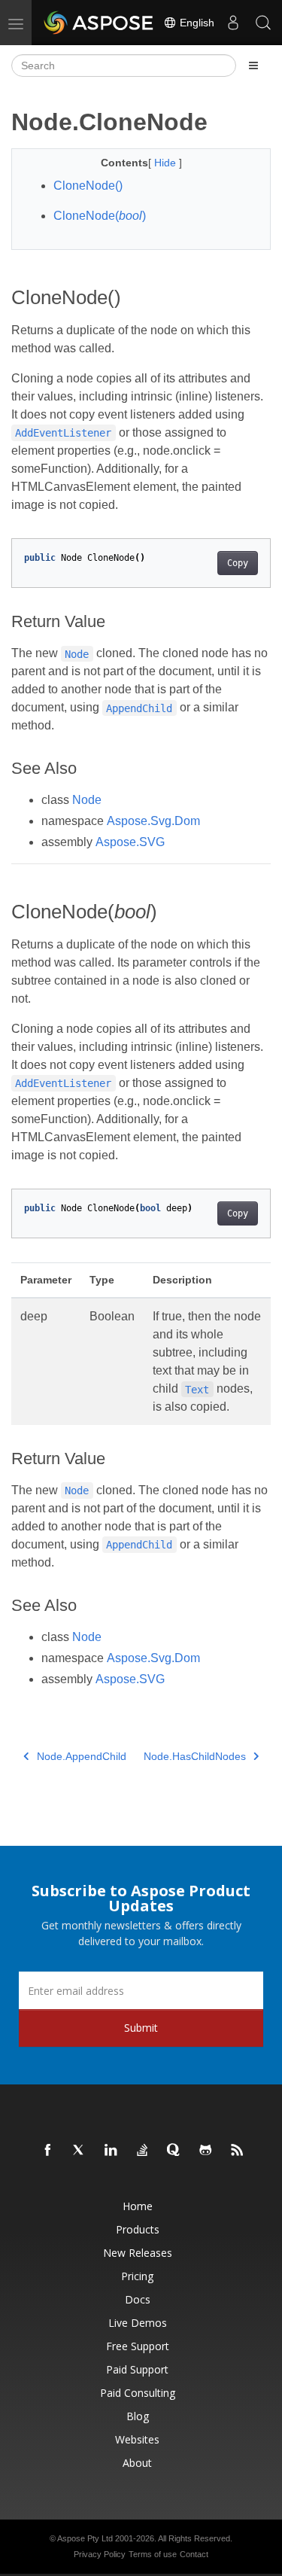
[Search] (263, 23)
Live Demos (138, 2323)
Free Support (138, 2346)
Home (138, 2206)
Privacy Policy (100, 2554)
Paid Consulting (138, 2393)
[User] (233, 23)
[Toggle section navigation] (253, 65)
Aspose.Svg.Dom (153, 821)
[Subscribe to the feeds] (238, 2151)
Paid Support (137, 2369)
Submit (141, 2028)
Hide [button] (167, 163)
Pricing (137, 2276)
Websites (137, 2439)
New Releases (138, 2253)
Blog (138, 2416)
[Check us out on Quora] (174, 2151)
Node (87, 800)
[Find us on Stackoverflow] (143, 2151)
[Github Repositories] (206, 2151)
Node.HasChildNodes (195, 1756)
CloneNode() (88, 186)
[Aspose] (99, 23)
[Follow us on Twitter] (80, 2151)
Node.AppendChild (82, 1756)
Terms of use (153, 2554)
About (137, 2463)
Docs (138, 2299)
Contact (194, 2554)
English (196, 23)
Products (138, 2229)
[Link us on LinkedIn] (111, 2151)
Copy (238, 563)
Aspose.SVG (130, 842)
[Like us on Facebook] (48, 2151)
